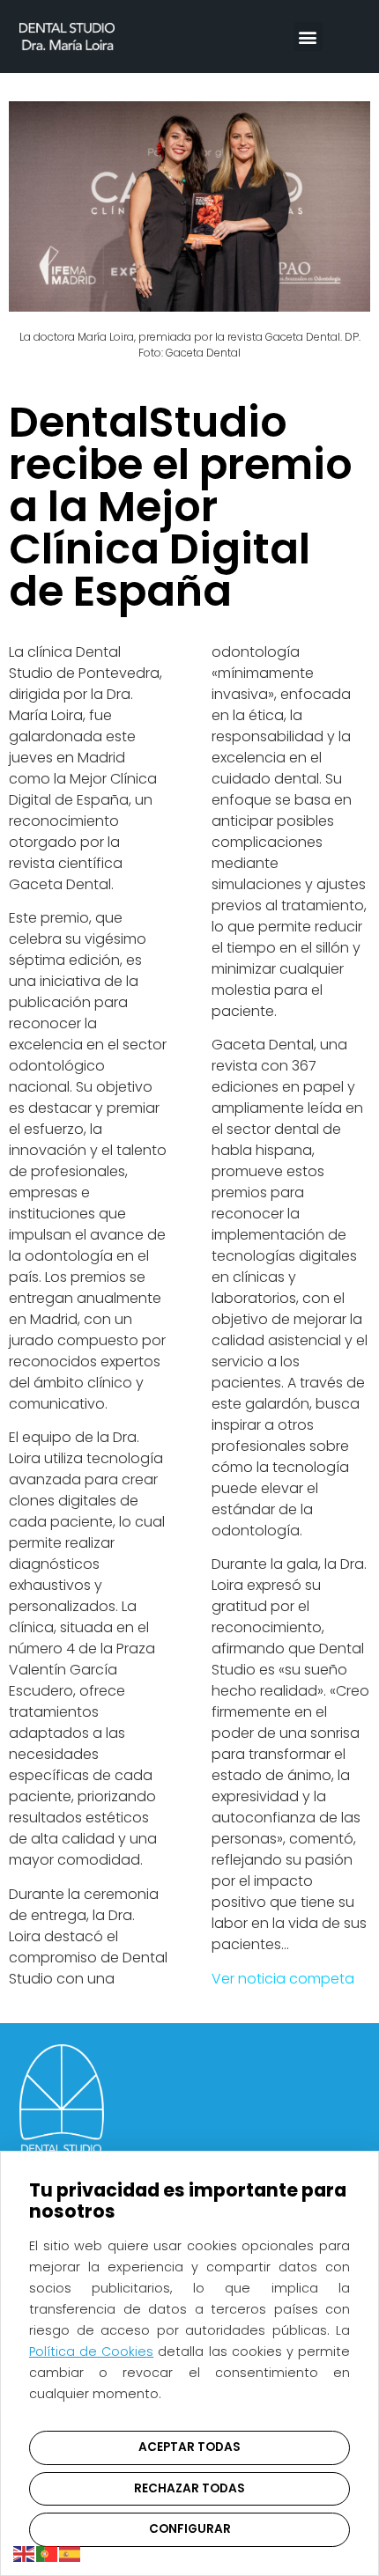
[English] (25, 2552)
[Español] (71, 2552)
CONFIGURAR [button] (190, 2529)
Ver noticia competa (283, 1979)
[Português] (48, 2552)
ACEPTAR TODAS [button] (189, 2447)
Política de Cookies (91, 2352)
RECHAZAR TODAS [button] (189, 2488)
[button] (308, 37)
